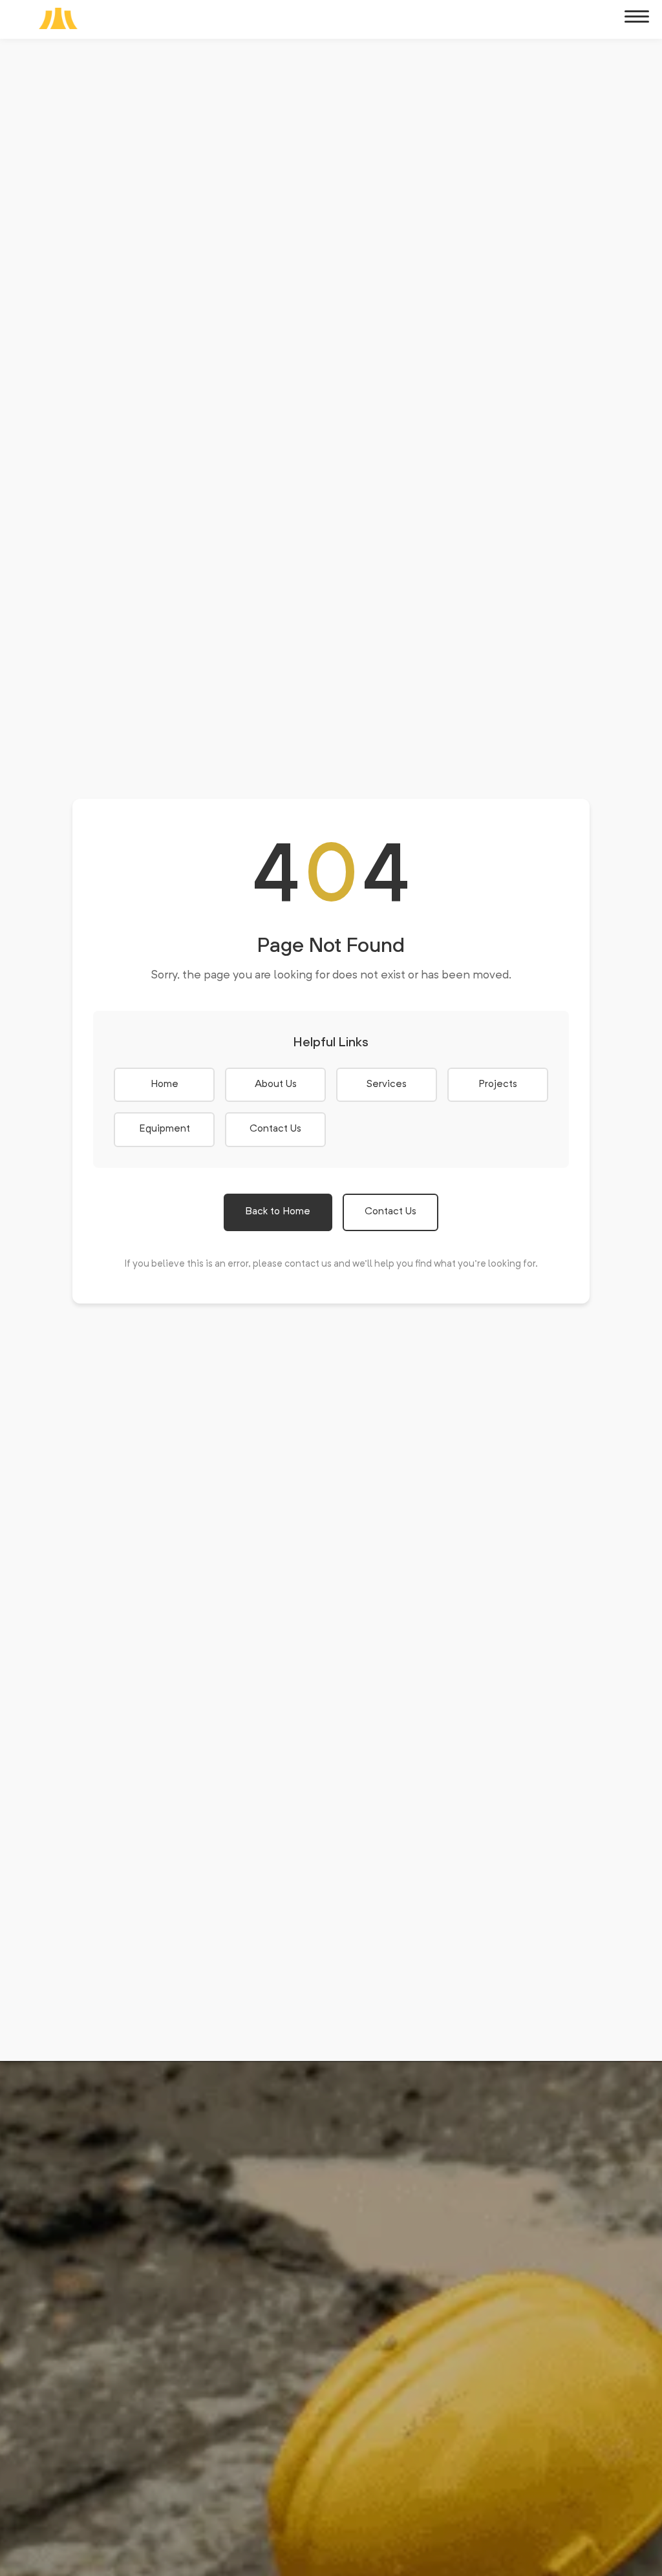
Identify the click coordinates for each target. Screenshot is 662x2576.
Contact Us (275, 1129)
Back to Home (278, 1212)
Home (165, 1084)
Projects (498, 1084)
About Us (276, 1084)
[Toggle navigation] (637, 17)
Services (387, 1084)
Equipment (165, 1129)
